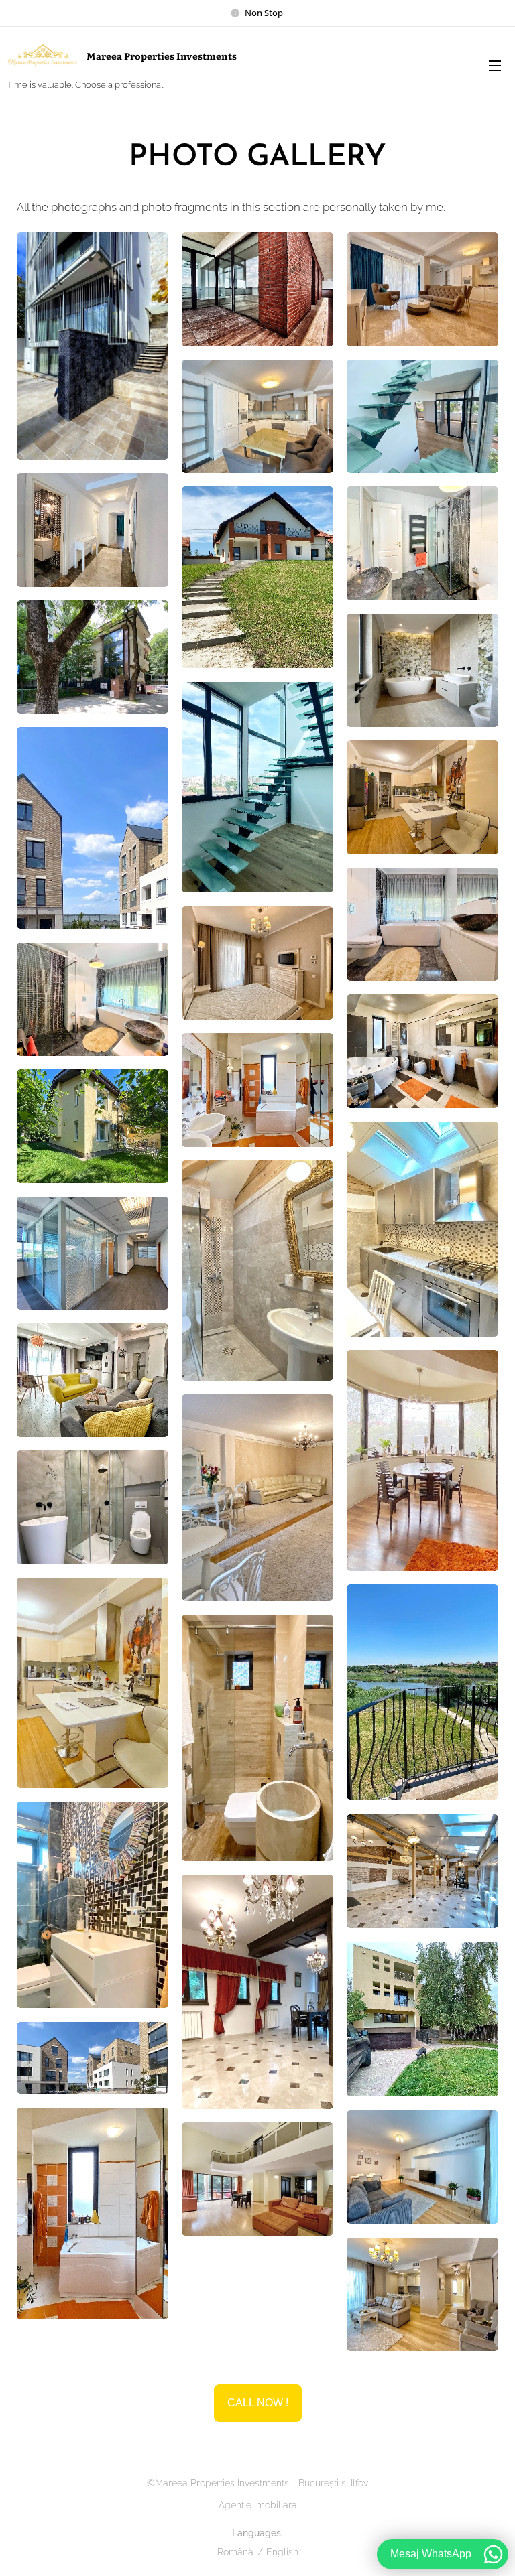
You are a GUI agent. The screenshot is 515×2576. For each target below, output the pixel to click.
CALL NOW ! (258, 2403)
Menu (495, 65)
